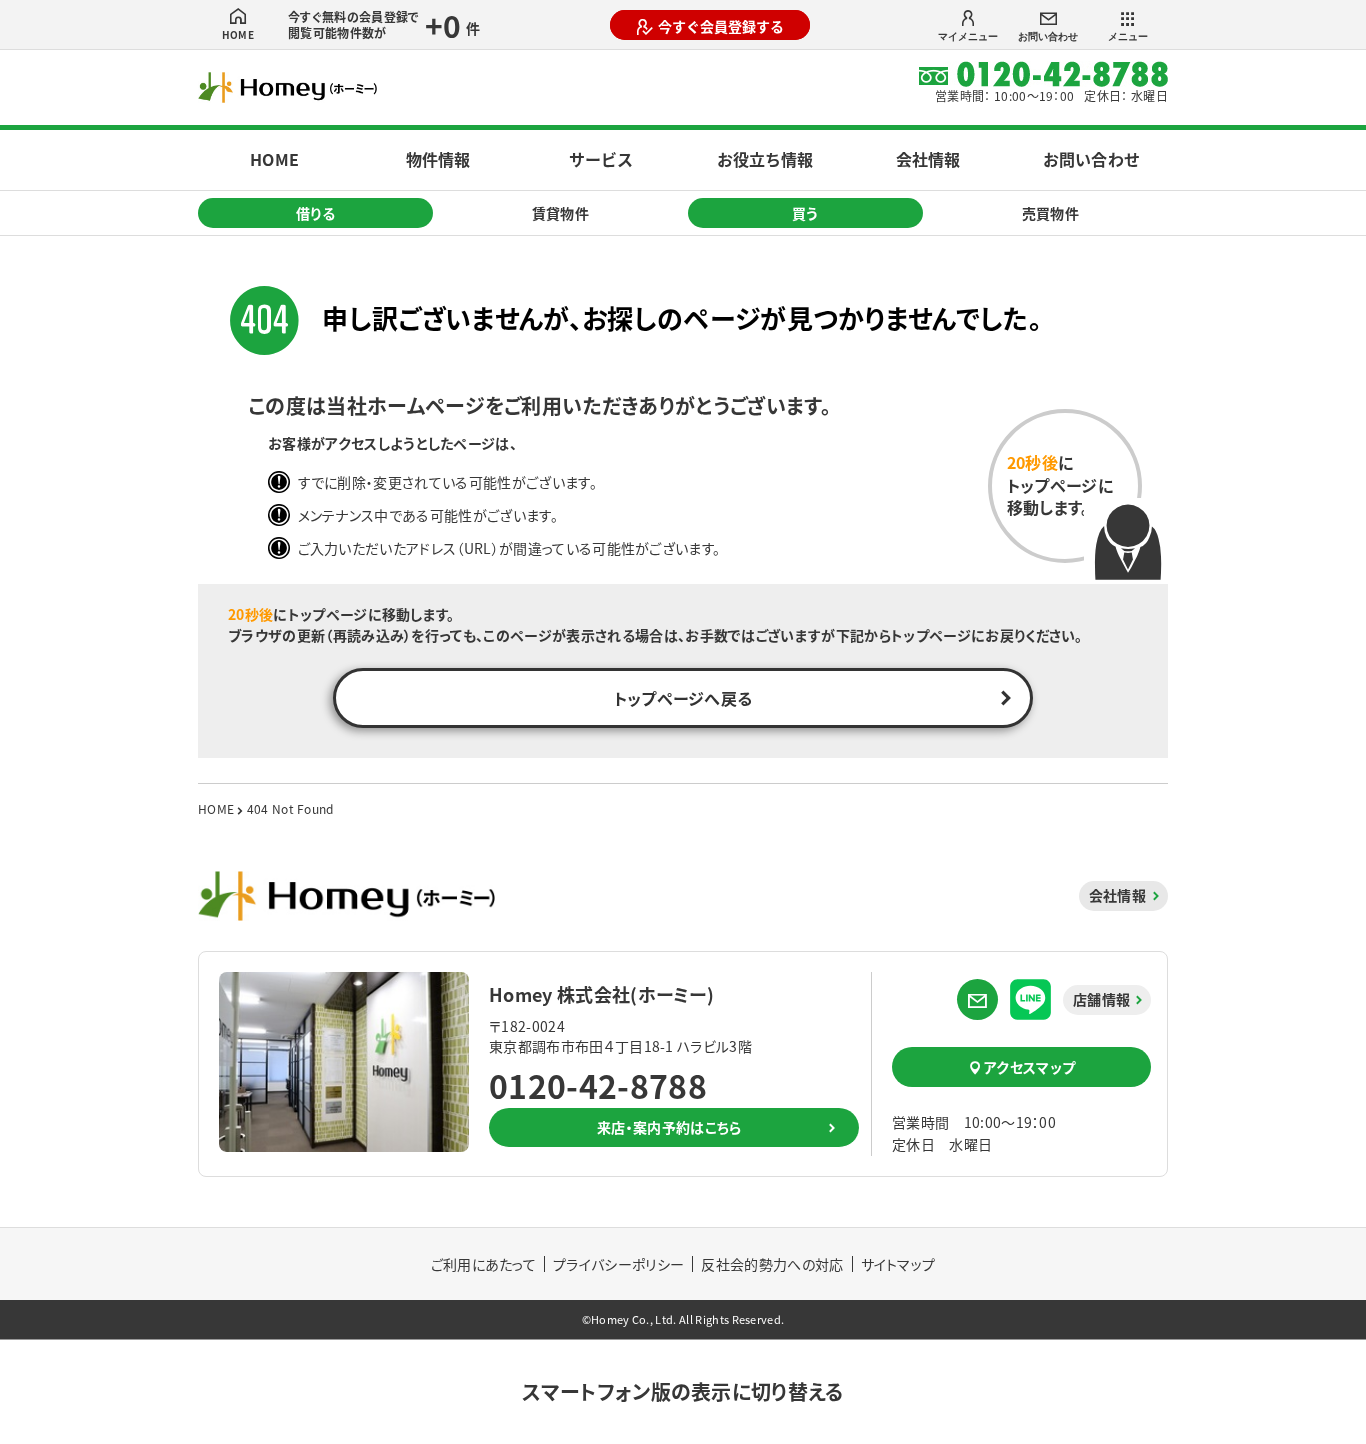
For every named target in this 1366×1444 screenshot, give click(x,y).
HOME (238, 34)
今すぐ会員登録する (721, 26)
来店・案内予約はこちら (669, 1127)
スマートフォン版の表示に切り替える (682, 1391)
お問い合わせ (1048, 36)
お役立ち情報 (765, 159)
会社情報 (928, 159)
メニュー (1128, 36)
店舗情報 (1101, 999)
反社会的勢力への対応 (772, 1264)
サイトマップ (898, 1264)
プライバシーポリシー (618, 1264)
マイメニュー (968, 36)
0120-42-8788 (598, 1085)
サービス (601, 159)
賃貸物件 (560, 213)
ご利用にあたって (484, 1264)
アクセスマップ (1029, 1067)
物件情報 (438, 159)
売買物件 (1050, 213)
